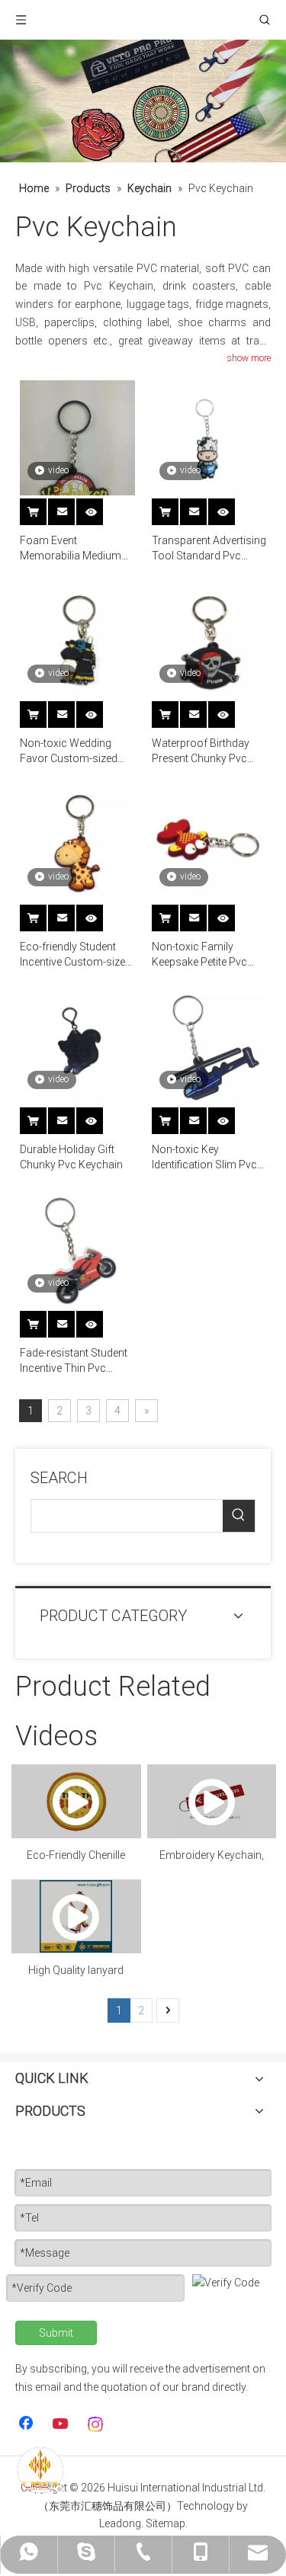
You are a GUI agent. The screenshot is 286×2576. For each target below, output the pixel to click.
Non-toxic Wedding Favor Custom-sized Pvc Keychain (69, 751)
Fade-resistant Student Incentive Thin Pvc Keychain (74, 1361)
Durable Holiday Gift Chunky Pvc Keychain (71, 1157)
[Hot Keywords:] (239, 1516)
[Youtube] (62, 2424)
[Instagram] (96, 2424)
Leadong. (121, 2523)
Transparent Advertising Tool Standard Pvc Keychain (209, 549)
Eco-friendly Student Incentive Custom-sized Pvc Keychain (76, 955)
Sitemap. (167, 2523)
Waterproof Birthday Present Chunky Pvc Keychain (201, 751)
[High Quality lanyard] (76, 1916)
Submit (56, 2333)
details (100, 507)
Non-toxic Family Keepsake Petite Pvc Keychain (199, 955)
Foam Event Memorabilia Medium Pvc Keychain (71, 549)
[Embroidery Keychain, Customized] (212, 1801)
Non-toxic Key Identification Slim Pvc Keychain (204, 1158)
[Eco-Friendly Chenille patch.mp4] (76, 1801)
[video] (77, 456)
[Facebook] (27, 2424)
